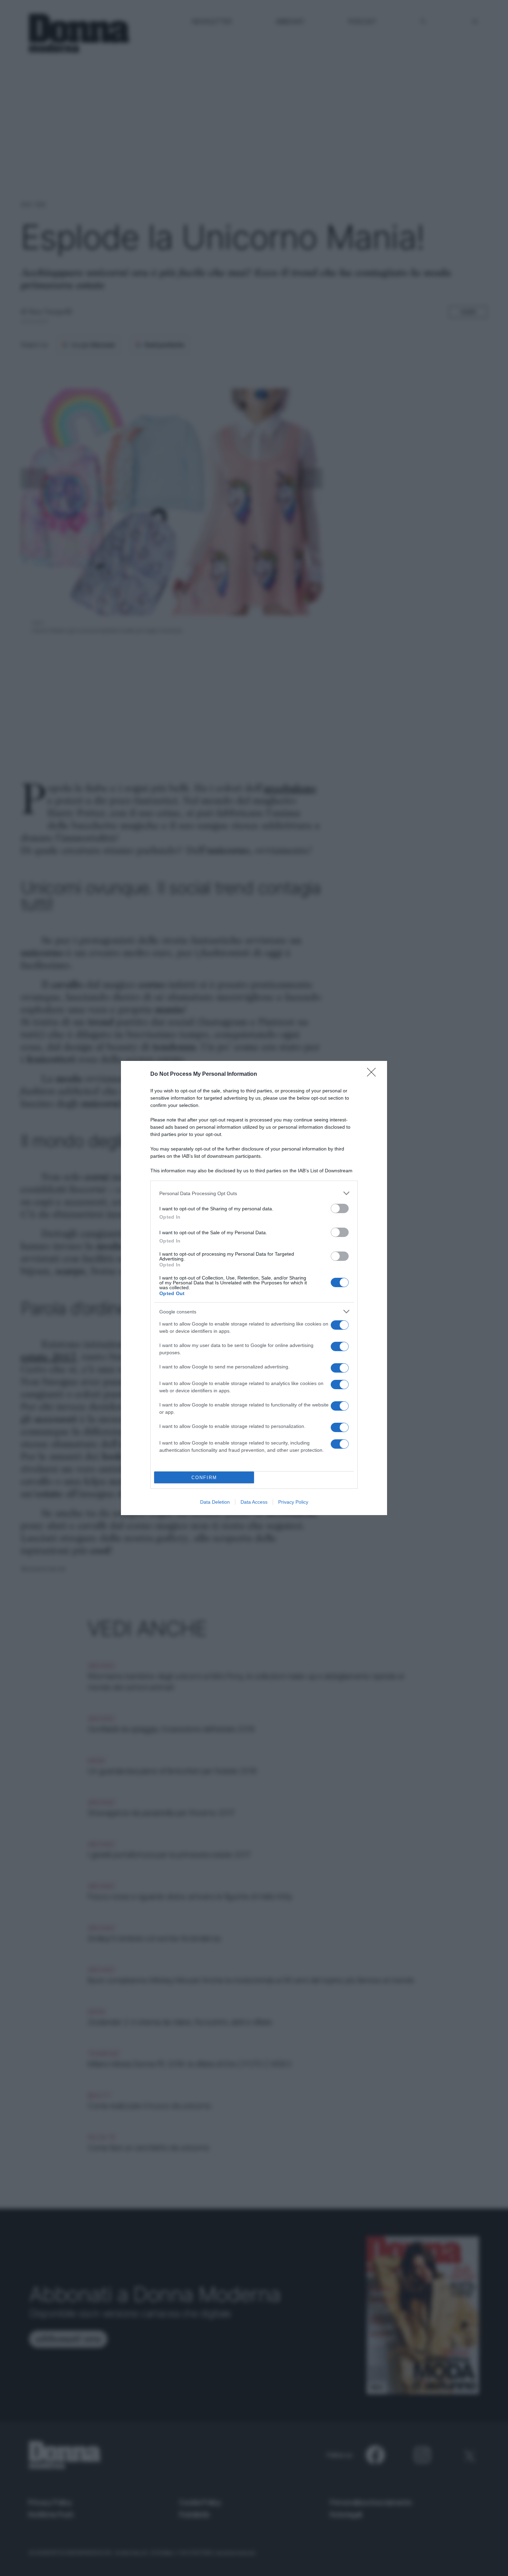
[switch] (340, 1208)
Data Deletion (215, 1502)
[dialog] (254, 1288)
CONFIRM (204, 1478)
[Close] (374, 1074)
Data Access (254, 1502)
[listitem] (254, 1193)
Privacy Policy (293, 1502)
